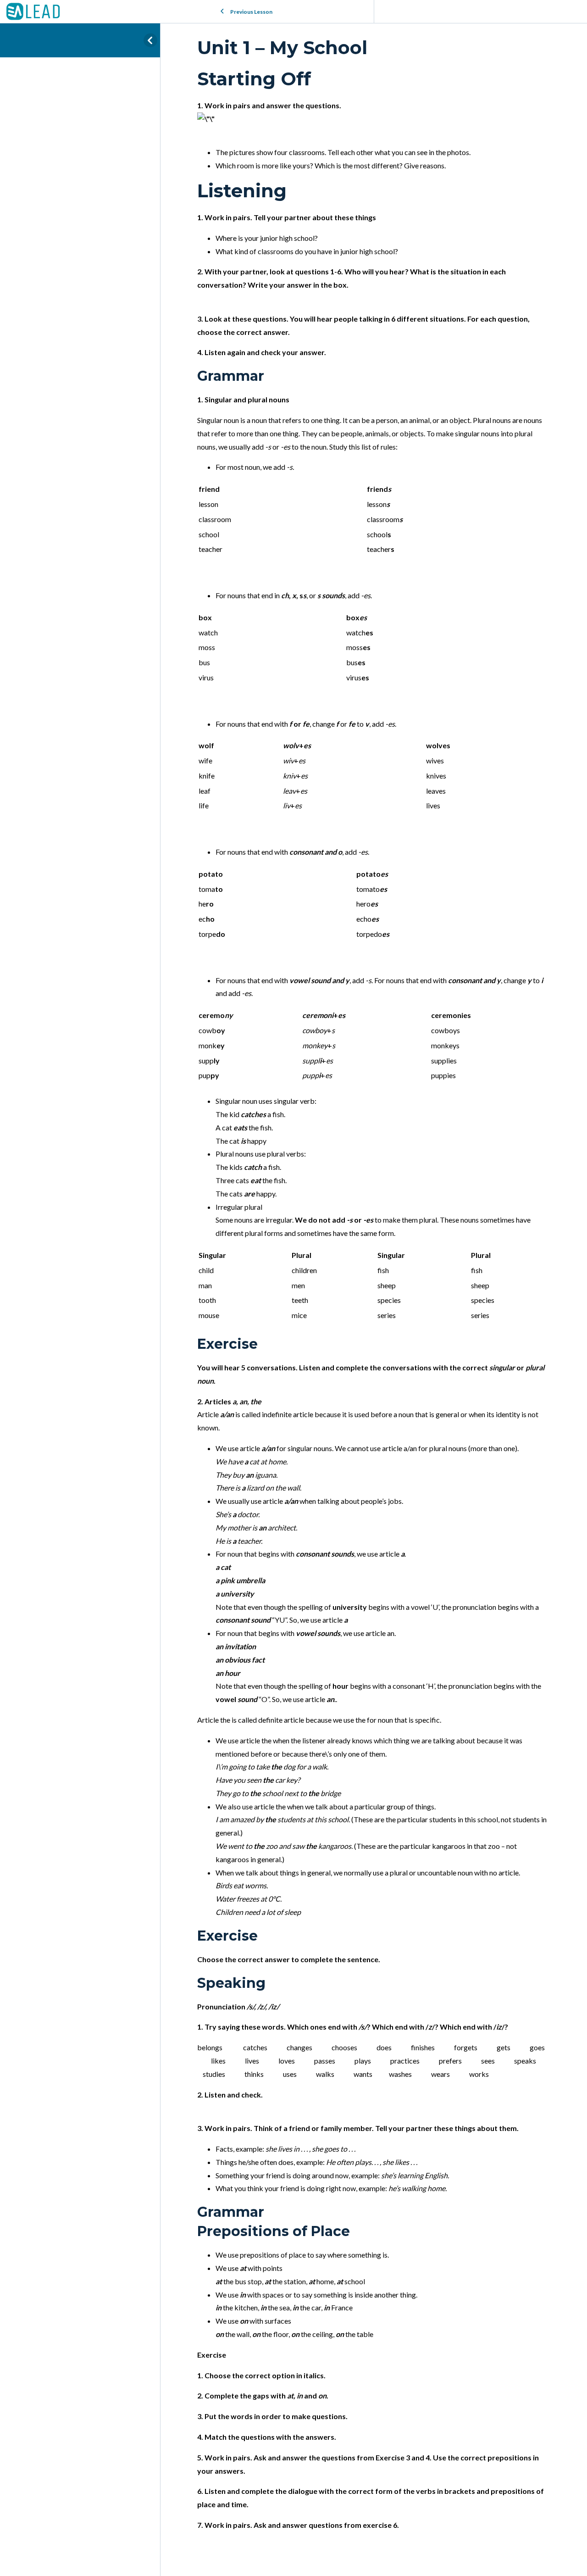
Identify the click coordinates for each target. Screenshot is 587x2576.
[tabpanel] (374, 1300)
